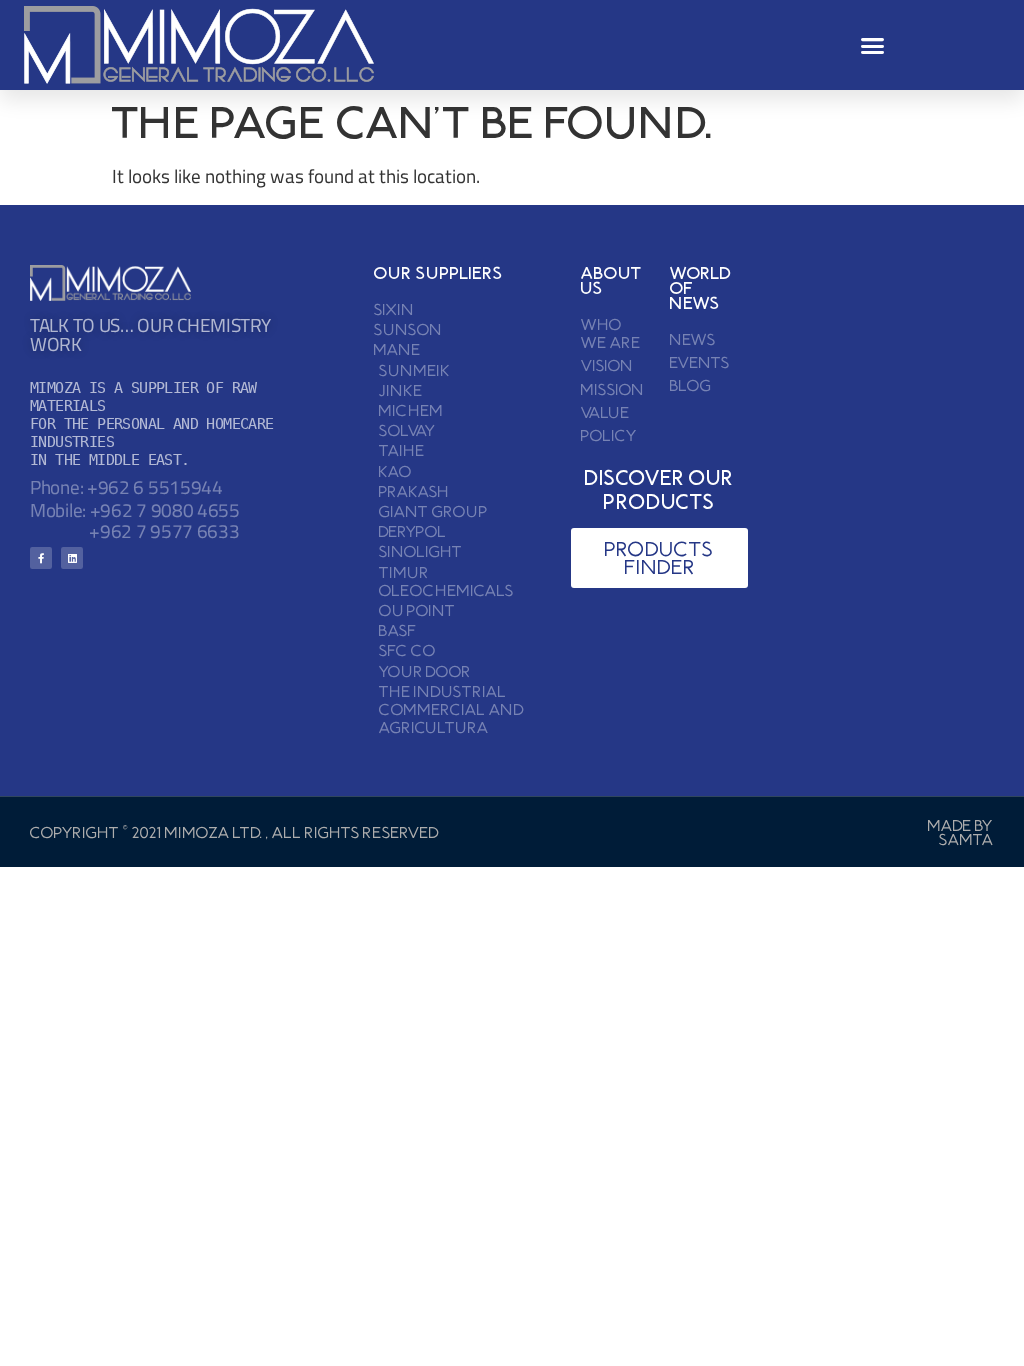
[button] (873, 45)
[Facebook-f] (41, 558)
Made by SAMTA (961, 832)
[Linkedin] (72, 558)
